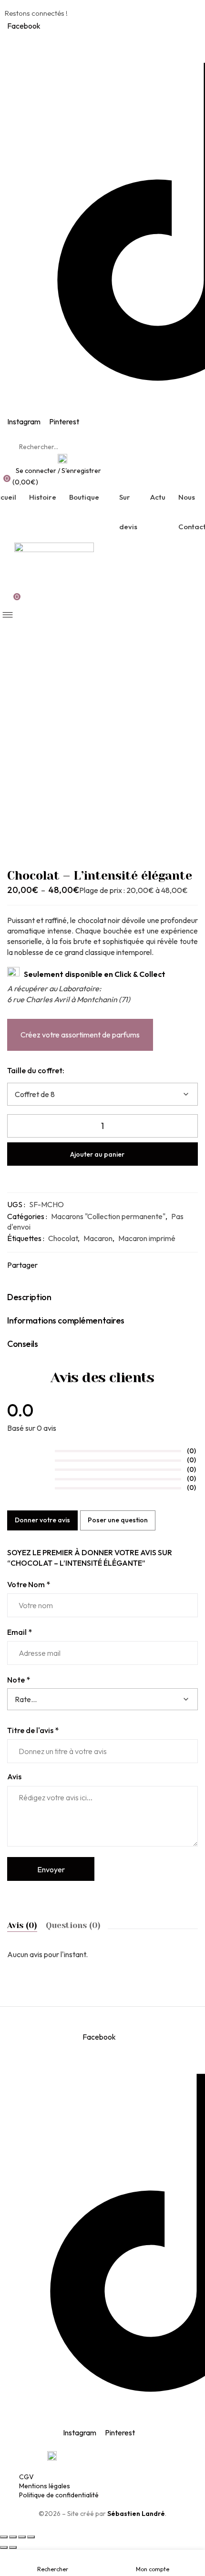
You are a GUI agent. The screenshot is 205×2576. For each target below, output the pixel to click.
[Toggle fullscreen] (22, 2537)
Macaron (98, 1238)
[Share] (13, 2537)
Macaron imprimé (147, 1238)
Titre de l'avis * (33, 1730)
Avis (14, 1776)
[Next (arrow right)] (13, 2547)
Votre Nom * (29, 1584)
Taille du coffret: (36, 1070)
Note (19, 1680)
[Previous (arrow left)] (4, 2547)
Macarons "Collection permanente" (108, 1216)
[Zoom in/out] (31, 2537)
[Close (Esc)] (4, 2537)
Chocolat (63, 1238)
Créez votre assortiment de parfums (80, 1035)
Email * (20, 1632)
